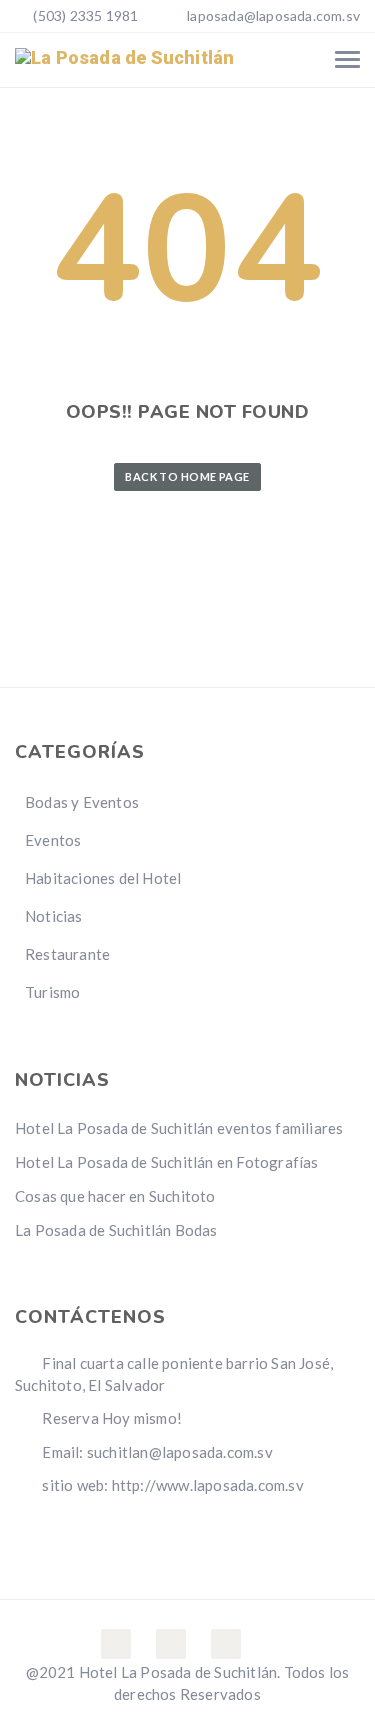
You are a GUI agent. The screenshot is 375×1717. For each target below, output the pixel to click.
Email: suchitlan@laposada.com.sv (156, 1452)
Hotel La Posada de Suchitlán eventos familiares (179, 1128)
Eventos (53, 840)
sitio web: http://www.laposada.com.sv (171, 1485)
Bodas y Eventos (82, 802)
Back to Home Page (187, 476)
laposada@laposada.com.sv (273, 15)
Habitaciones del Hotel (103, 878)
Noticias (54, 916)
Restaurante (67, 954)
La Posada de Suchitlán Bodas (116, 1230)
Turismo (52, 992)
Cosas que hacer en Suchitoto (115, 1196)
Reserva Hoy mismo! (110, 1418)
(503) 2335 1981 (84, 15)
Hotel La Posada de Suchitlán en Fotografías (167, 1162)
